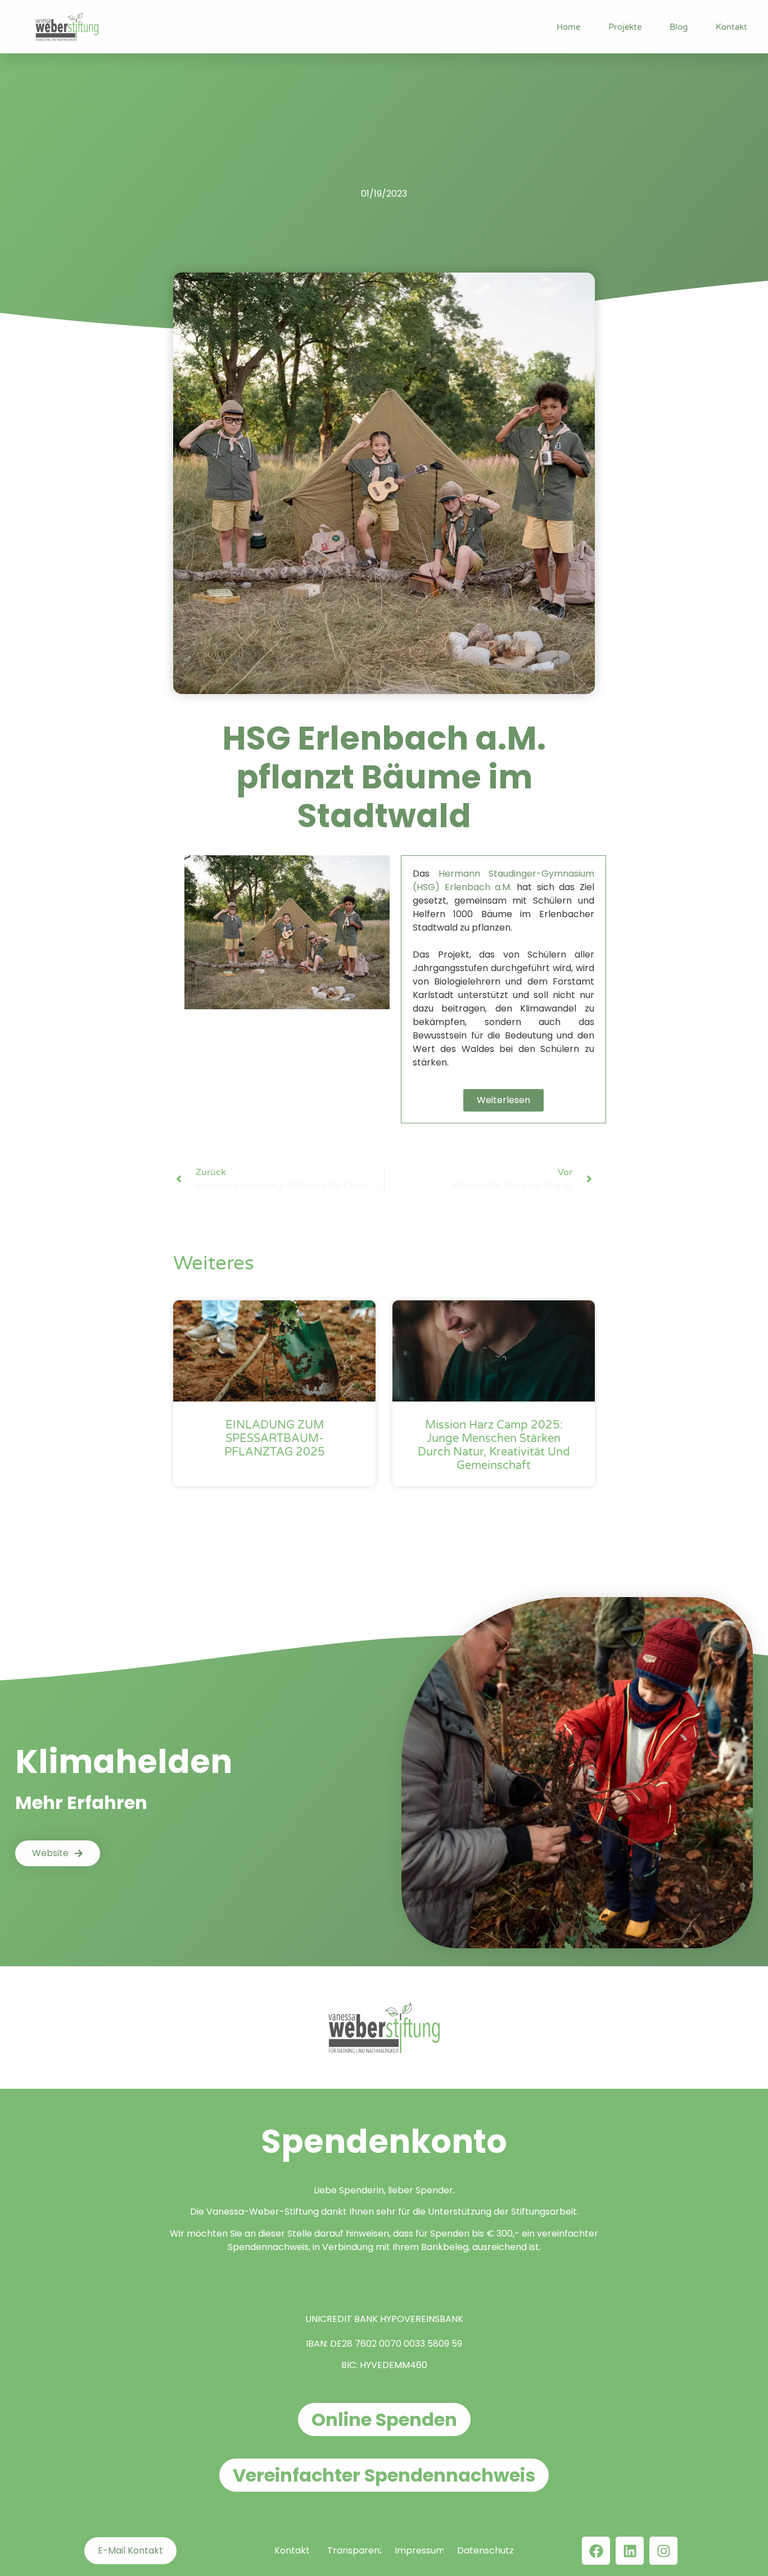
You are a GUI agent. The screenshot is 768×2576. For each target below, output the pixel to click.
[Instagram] (663, 2551)
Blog (679, 27)
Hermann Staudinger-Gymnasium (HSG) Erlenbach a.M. (503, 880)
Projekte (625, 27)
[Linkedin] (630, 2551)
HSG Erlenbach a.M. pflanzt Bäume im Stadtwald (384, 777)
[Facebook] (596, 2551)
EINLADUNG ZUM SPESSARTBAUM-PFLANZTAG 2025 (275, 1439)
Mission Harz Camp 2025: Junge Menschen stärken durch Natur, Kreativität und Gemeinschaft (494, 1445)
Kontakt (731, 27)
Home (568, 27)
